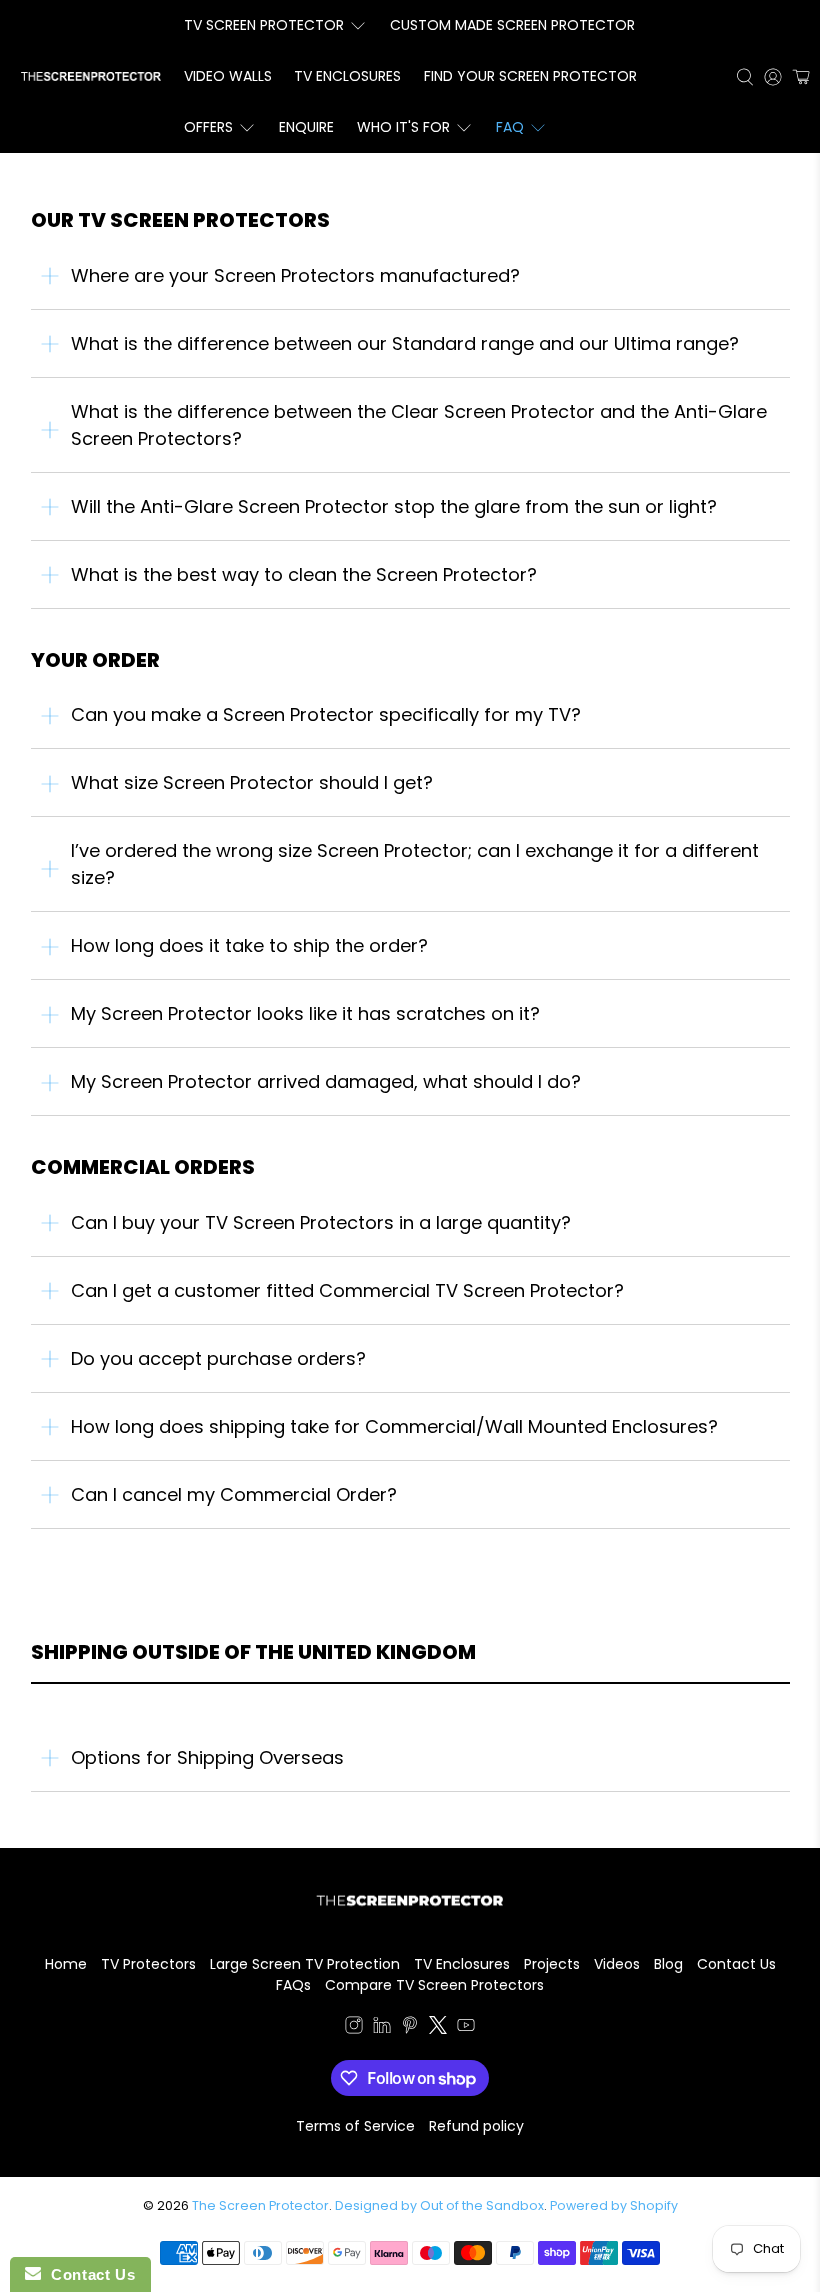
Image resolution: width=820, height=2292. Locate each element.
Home (66, 1964)
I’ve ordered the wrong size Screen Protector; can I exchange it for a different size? (415, 864)
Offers (208, 127)
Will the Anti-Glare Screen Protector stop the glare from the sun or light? (394, 506)
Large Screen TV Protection (305, 1964)
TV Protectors (148, 1964)
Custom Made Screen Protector (512, 25)
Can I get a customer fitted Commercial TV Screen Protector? (347, 1290)
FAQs (293, 1985)
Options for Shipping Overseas (207, 1757)
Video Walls (228, 76)
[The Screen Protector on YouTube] (466, 2029)
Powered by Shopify (614, 2205)
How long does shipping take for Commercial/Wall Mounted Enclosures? (394, 1426)
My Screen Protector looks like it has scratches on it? (305, 1013)
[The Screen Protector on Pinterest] (410, 2029)
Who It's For (403, 127)
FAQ (510, 127)
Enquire (306, 127)
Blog (668, 1964)
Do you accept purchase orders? (218, 1358)
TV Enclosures (347, 76)
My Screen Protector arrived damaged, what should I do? (326, 1081)
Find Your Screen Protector (530, 76)
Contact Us (736, 1964)
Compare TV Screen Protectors (434, 1985)
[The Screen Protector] (91, 76)
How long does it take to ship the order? (249, 945)
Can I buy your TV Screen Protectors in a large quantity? (321, 1222)
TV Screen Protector (264, 25)
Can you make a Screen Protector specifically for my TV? (326, 714)
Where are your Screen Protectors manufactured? (295, 275)
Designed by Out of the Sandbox (439, 2205)
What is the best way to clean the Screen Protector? (304, 574)
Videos (617, 1964)
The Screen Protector (260, 2205)
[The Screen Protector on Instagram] (354, 2029)
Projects (552, 1964)
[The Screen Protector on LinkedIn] (382, 2029)
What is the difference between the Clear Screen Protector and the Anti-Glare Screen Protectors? (419, 425)
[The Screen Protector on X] (438, 2029)
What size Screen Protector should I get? (252, 782)
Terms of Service (355, 2126)
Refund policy (476, 2126)
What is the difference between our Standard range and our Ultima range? (405, 343)
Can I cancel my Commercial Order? (234, 1494)
